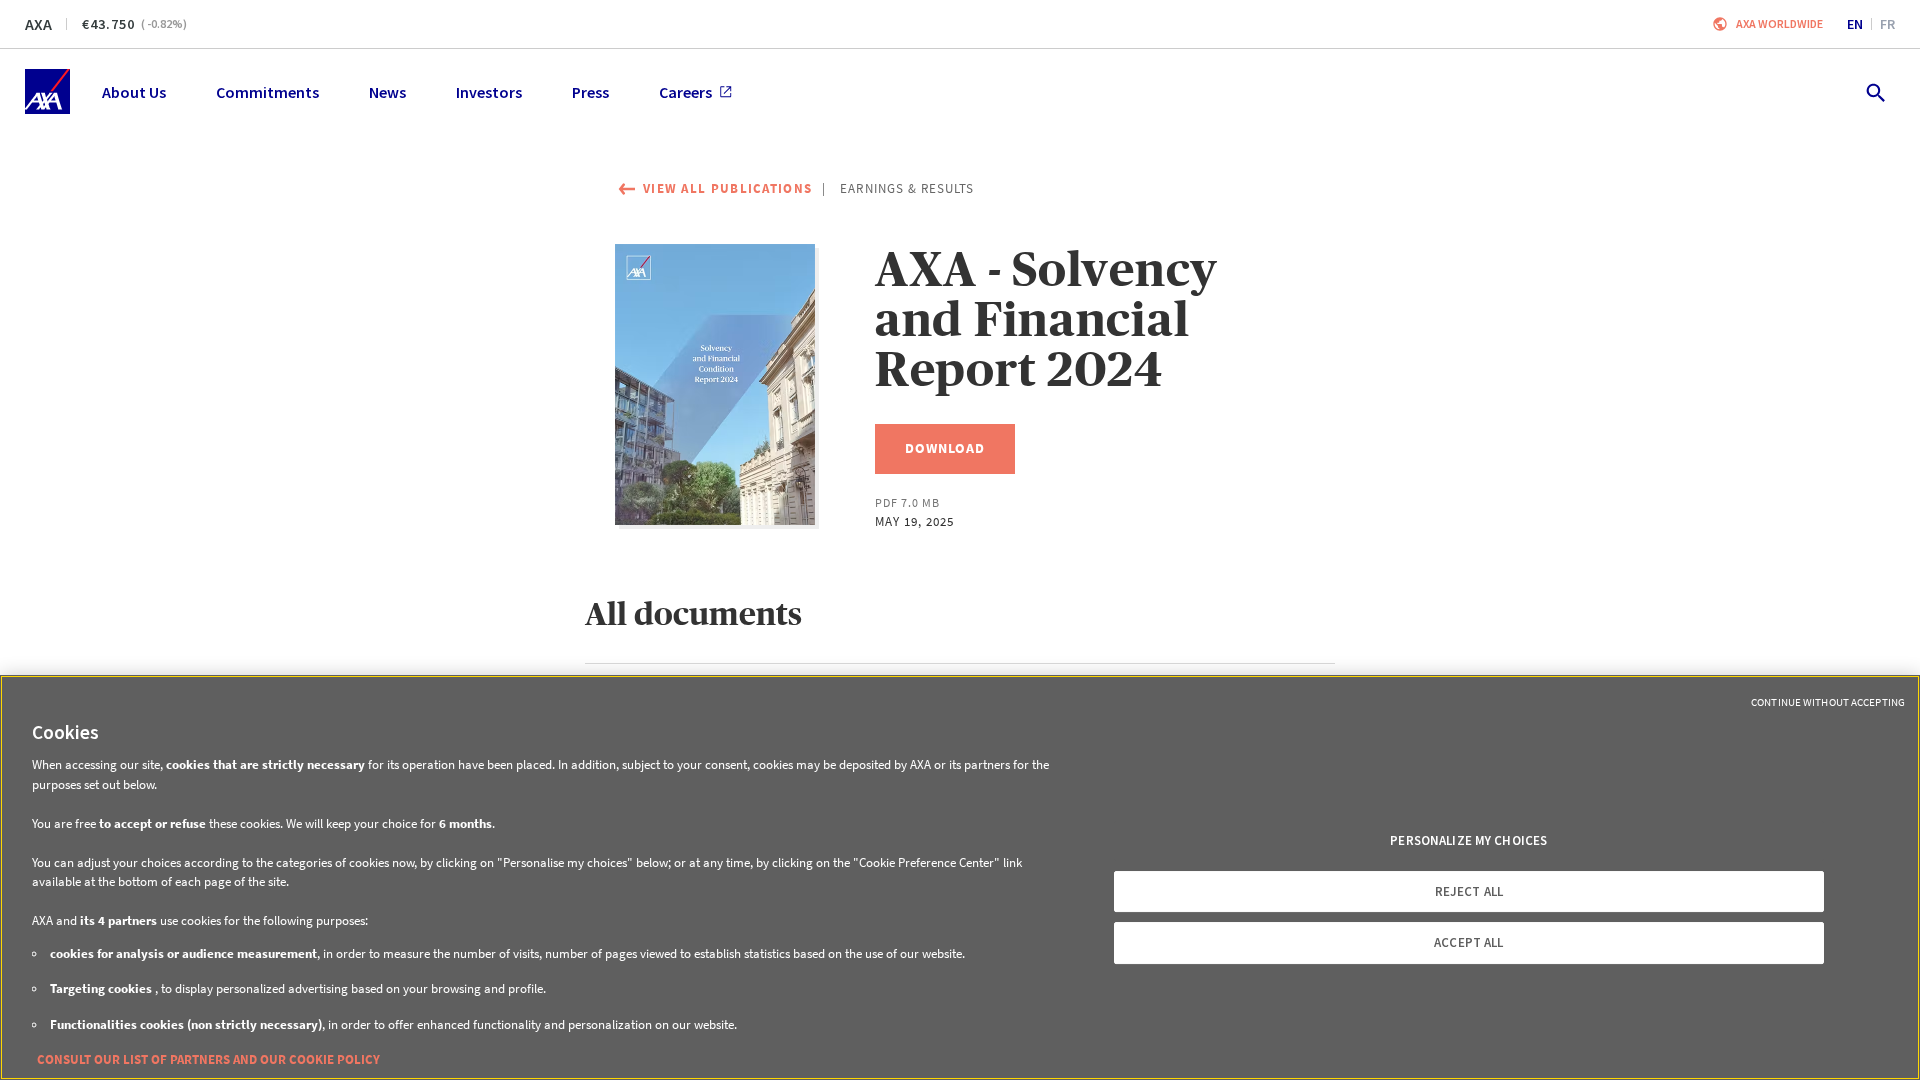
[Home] (47, 91)
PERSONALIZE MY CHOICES (1468, 840)
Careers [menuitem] (685, 92)
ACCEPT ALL (1468, 942)
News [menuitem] (387, 92)
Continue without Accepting (1828, 702)
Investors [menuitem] (489, 92)
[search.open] (1874, 91)
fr (1887, 24)
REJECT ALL (1469, 891)
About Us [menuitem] (134, 92)
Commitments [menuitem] (267, 92)
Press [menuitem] (590, 92)
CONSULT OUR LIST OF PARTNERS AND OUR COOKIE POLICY (208, 1059)
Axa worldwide (1779, 23)
